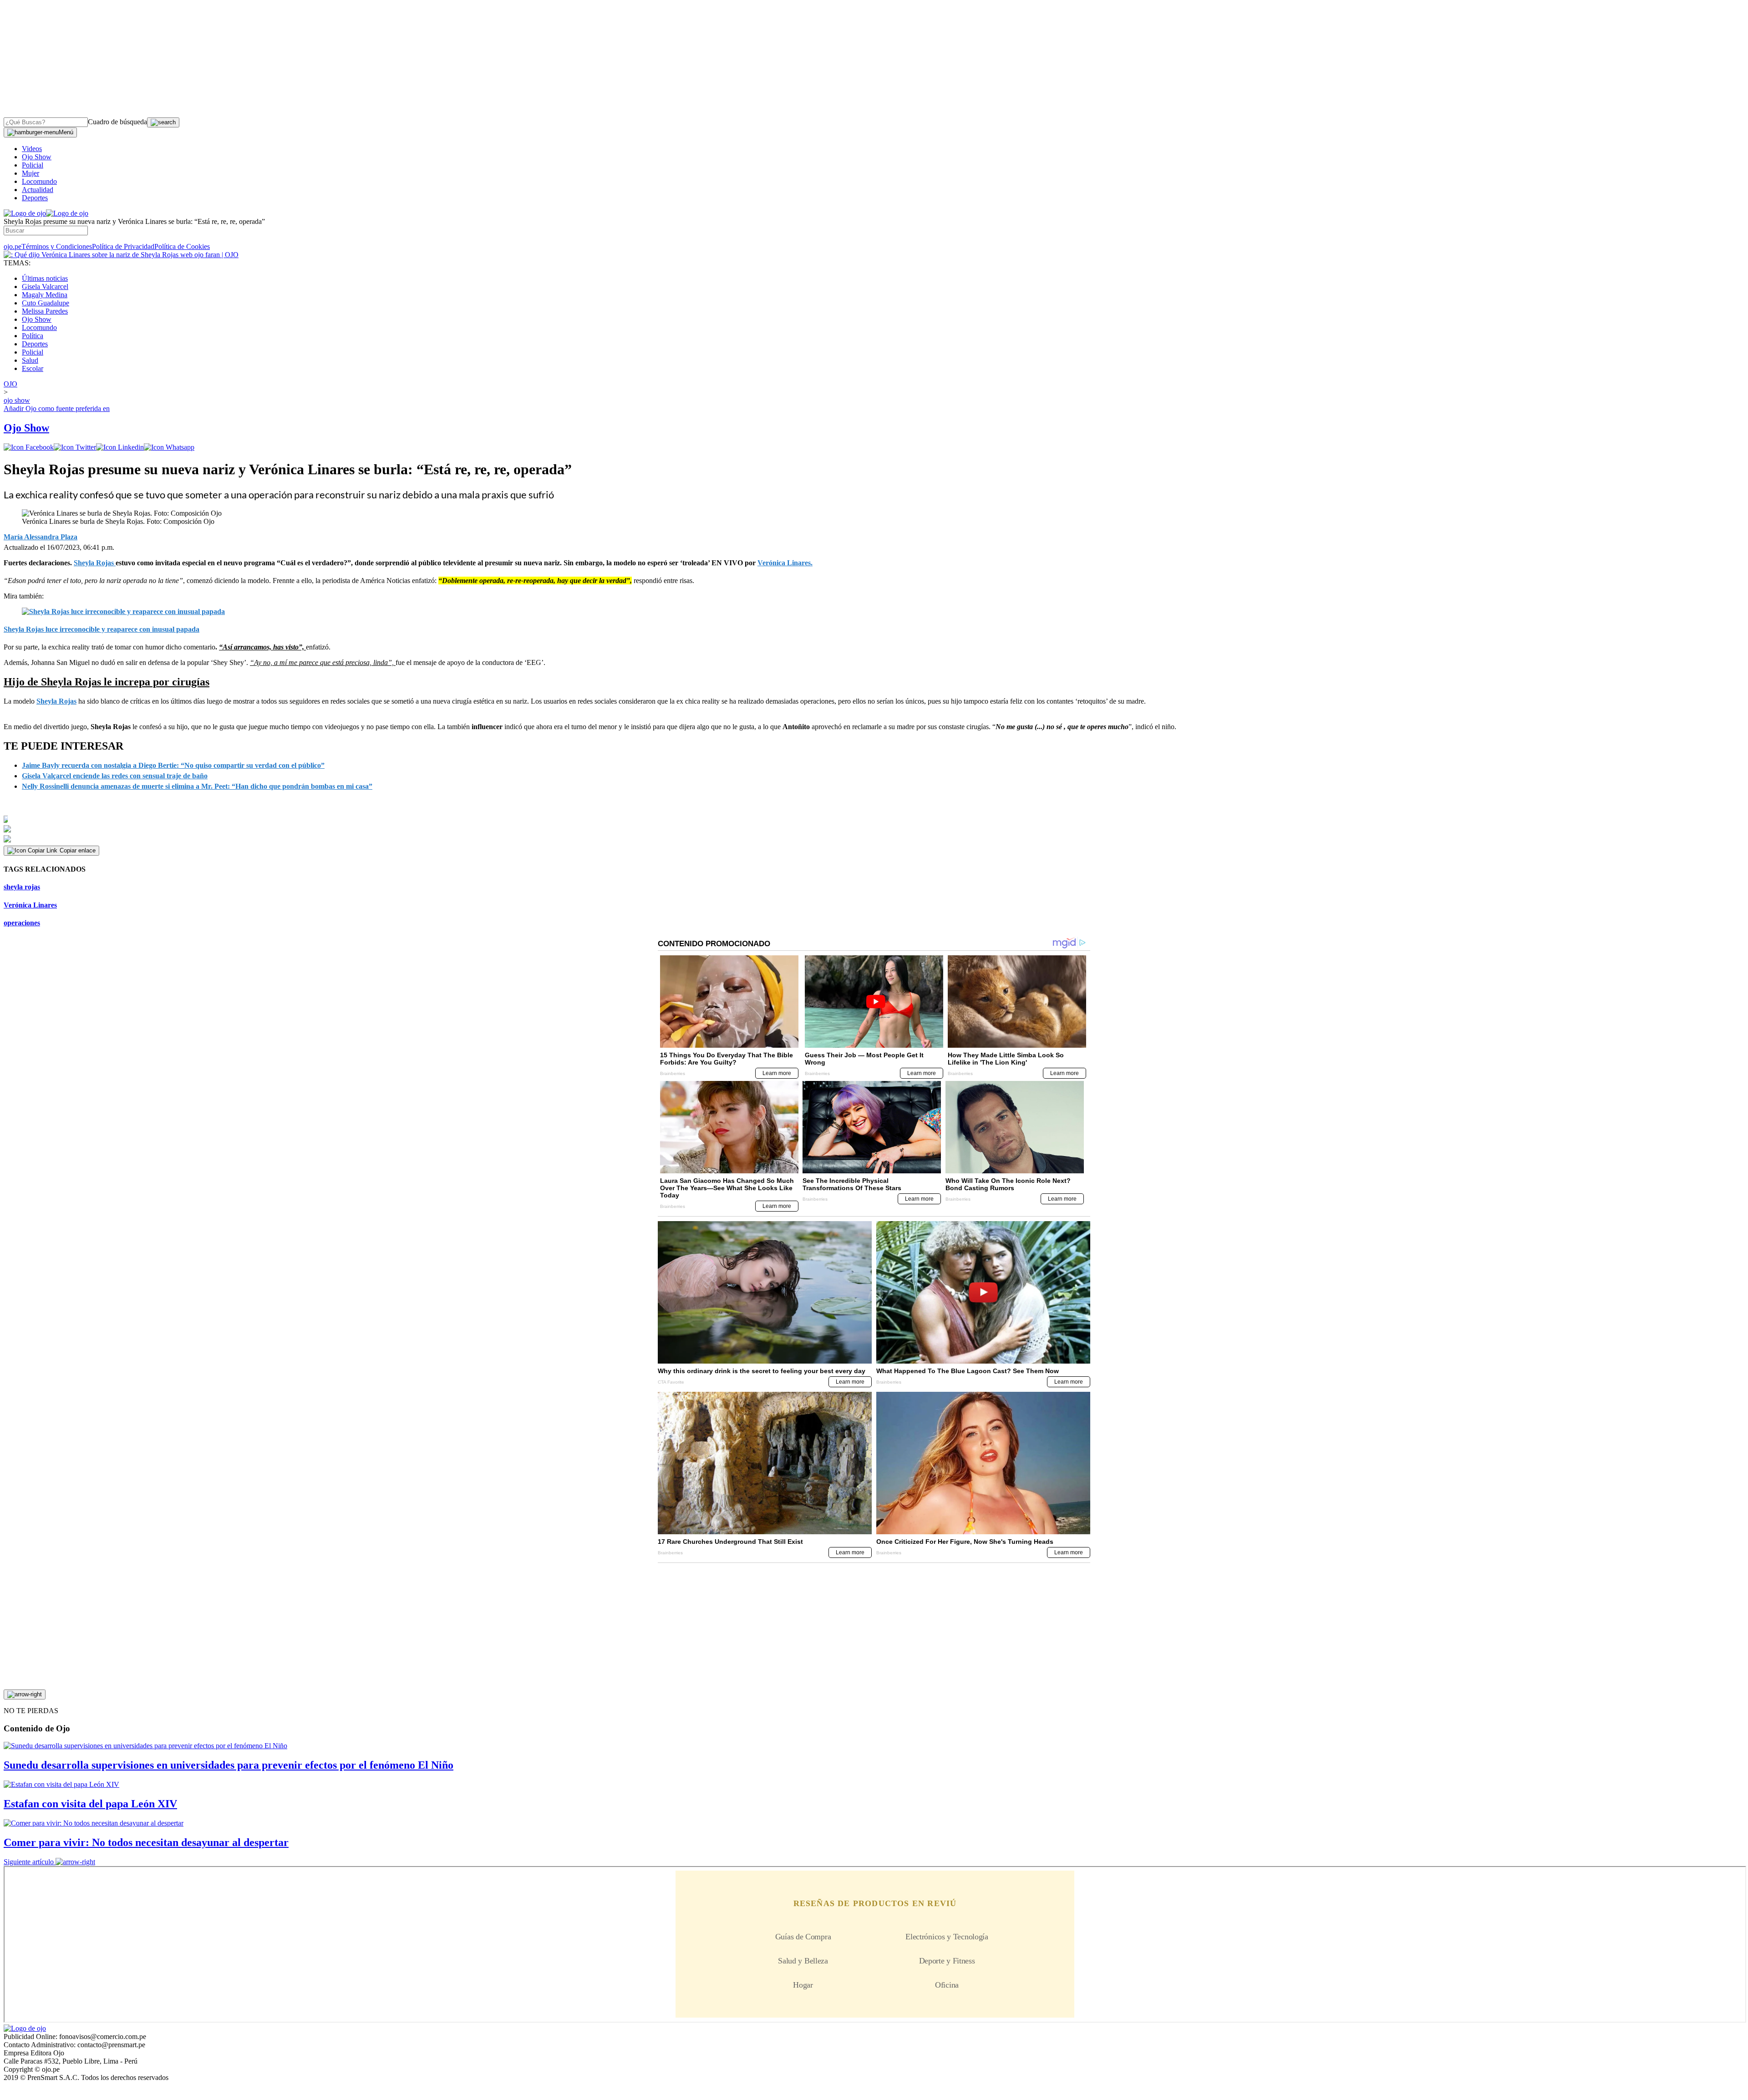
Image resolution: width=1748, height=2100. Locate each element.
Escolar (33, 368)
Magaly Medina (45, 295)
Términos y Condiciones (57, 246)
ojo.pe (13, 246)
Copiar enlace (78, 850)
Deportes (35, 198)
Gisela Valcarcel (45, 287)
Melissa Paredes (45, 311)
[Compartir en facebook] (29, 447)
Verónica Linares (30, 905)
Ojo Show (37, 157)
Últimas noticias (45, 278)
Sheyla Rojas (56, 701)
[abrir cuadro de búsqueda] (163, 122)
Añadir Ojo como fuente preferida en (57, 408)
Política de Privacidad (123, 246)
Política (33, 336)
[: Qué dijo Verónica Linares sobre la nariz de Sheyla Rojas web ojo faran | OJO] (121, 255)
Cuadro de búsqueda (117, 122)
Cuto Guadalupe (46, 303)
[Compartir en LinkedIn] (120, 447)
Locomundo (39, 181)
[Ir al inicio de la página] (25, 1694)
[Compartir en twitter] (75, 447)
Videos (32, 149)
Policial (33, 165)
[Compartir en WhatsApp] (169, 447)
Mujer (30, 173)
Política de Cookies (182, 246)
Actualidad (38, 190)
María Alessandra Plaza (41, 537)
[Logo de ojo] (25, 213)
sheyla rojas (22, 887)
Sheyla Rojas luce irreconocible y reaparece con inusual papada (102, 629)
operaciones (22, 923)
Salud (30, 360)
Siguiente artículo (29, 1862)
